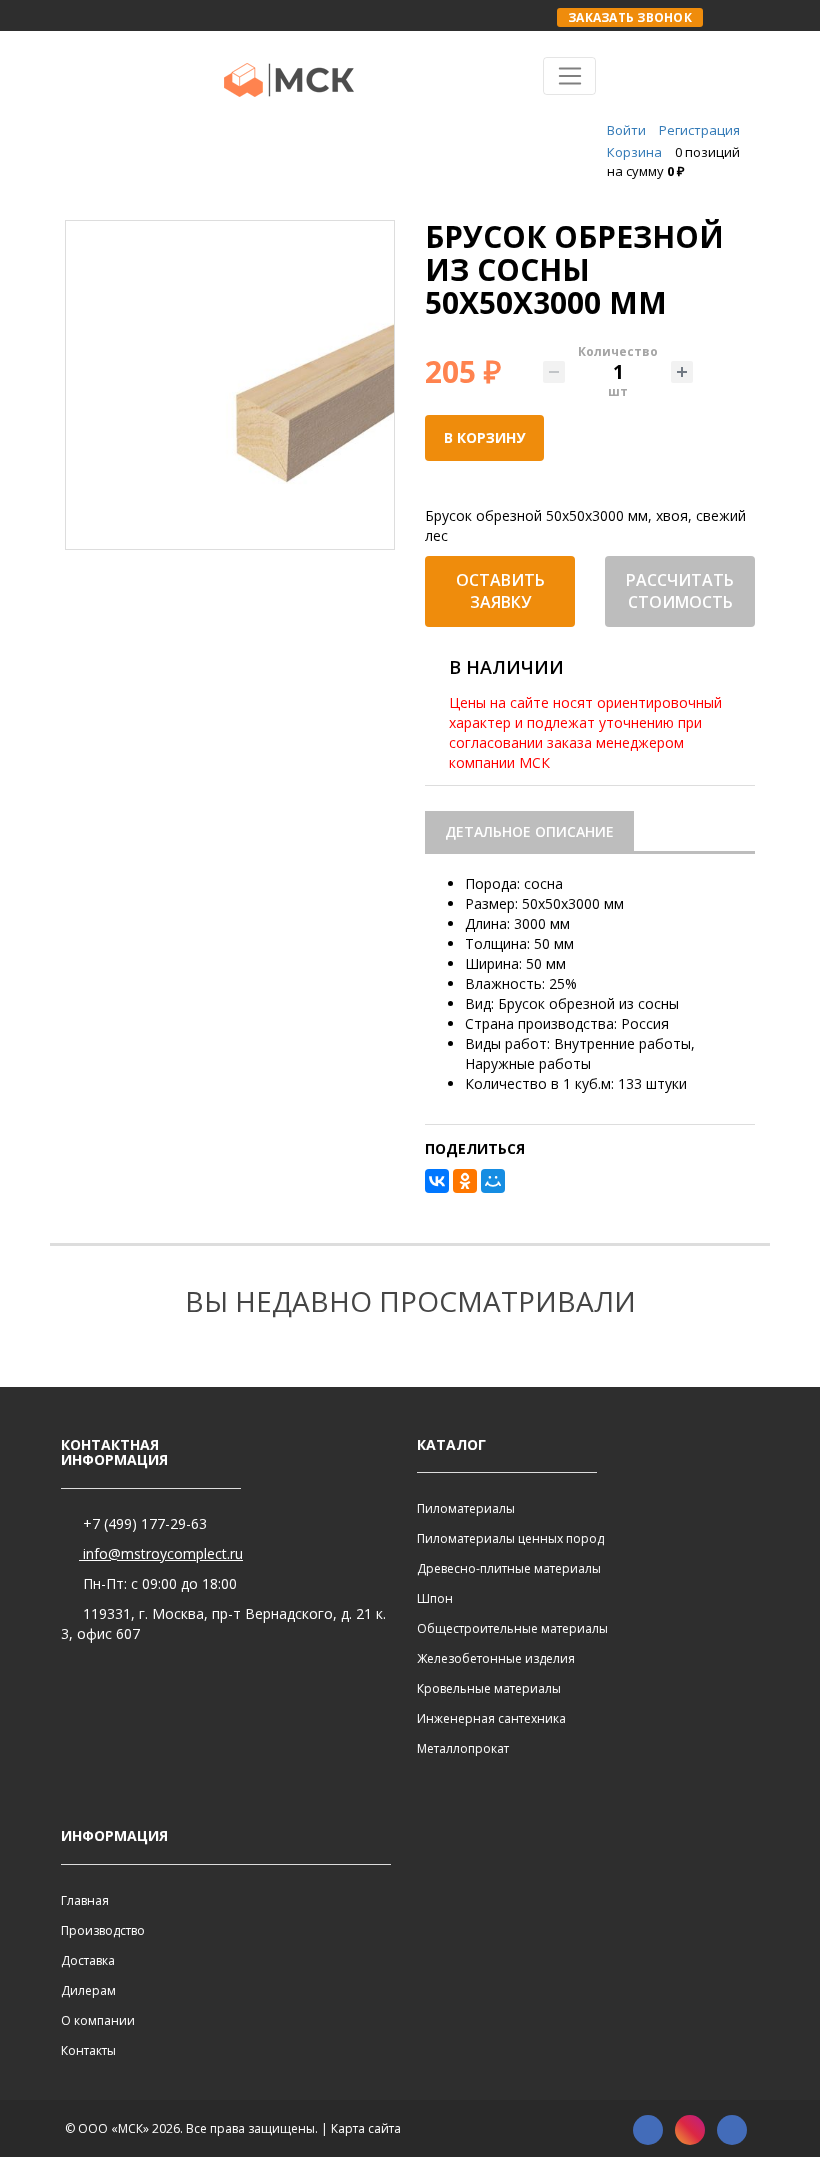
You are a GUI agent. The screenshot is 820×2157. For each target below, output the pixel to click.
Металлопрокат (463, 1748)
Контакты (88, 2050)
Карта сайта (366, 2128)
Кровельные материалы (489, 1688)
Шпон (435, 1598)
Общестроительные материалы (512, 1628)
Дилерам (88, 1990)
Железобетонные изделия (496, 1658)
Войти (626, 130)
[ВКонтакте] (437, 1181)
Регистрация (699, 130)
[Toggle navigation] (569, 76)
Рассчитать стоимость (680, 591)
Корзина (634, 152)
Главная (85, 1900)
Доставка (88, 1960)
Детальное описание (529, 831)
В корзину (484, 437)
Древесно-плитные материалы (509, 1568)
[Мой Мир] (493, 1181)
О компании (98, 2020)
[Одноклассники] (465, 1181)
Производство (103, 1930)
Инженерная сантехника (491, 1718)
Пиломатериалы (466, 1508)
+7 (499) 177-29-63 (143, 1523)
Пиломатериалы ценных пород (510, 1538)
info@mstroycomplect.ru (161, 1553)
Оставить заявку (500, 591)
